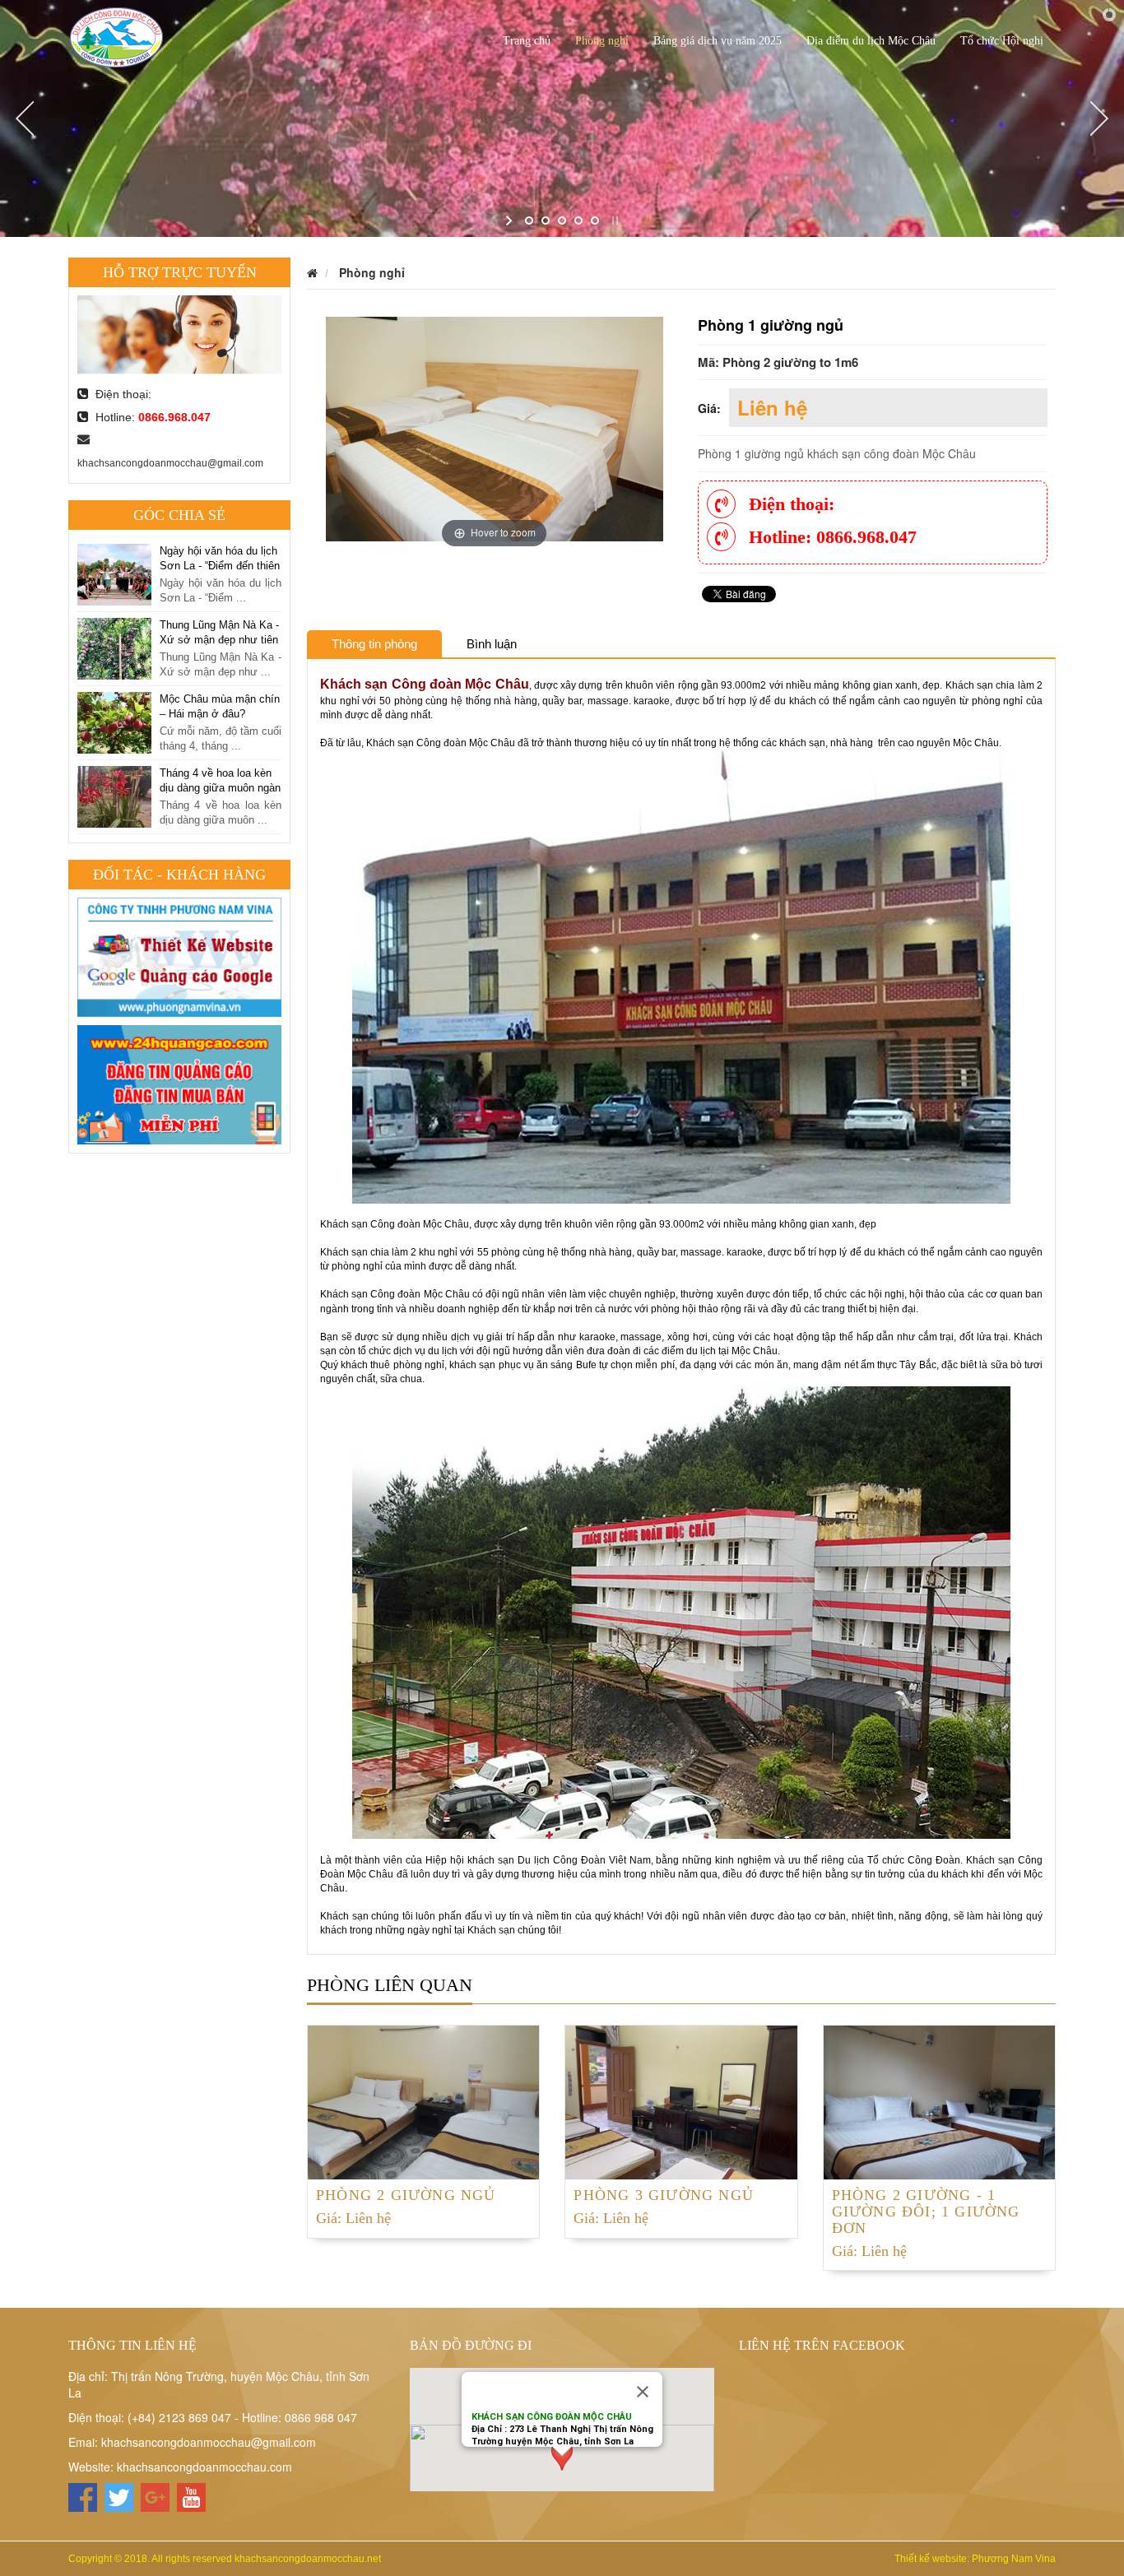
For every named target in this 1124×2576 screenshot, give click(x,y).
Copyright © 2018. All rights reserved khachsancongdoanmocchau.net (225, 2559)
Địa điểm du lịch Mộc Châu (871, 41)
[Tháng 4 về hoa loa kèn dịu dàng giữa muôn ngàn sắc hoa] (114, 721)
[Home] (117, 35)
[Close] (643, 2392)
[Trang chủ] (312, 272)
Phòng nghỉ (602, 41)
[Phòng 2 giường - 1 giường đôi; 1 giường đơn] (939, 2100)
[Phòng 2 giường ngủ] (423, 2100)
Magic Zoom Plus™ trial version (396, 322)
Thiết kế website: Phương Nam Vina (975, 2559)
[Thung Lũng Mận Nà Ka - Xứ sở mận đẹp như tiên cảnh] (114, 573)
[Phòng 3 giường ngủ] (681, 2100)
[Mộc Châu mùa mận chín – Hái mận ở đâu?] (114, 647)
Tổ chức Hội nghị (1002, 41)
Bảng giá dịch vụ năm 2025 (718, 41)
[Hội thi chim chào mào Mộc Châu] (114, 795)
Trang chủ (527, 41)
